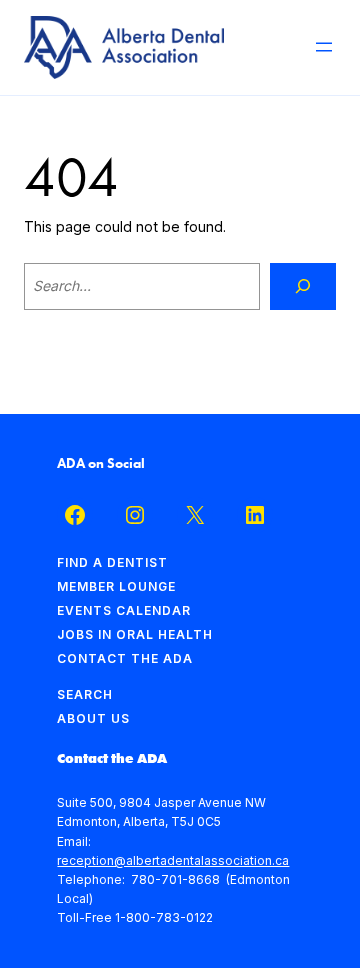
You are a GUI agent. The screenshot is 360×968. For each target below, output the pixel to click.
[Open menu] (324, 47)
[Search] (303, 286)
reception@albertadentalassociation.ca (173, 860)
